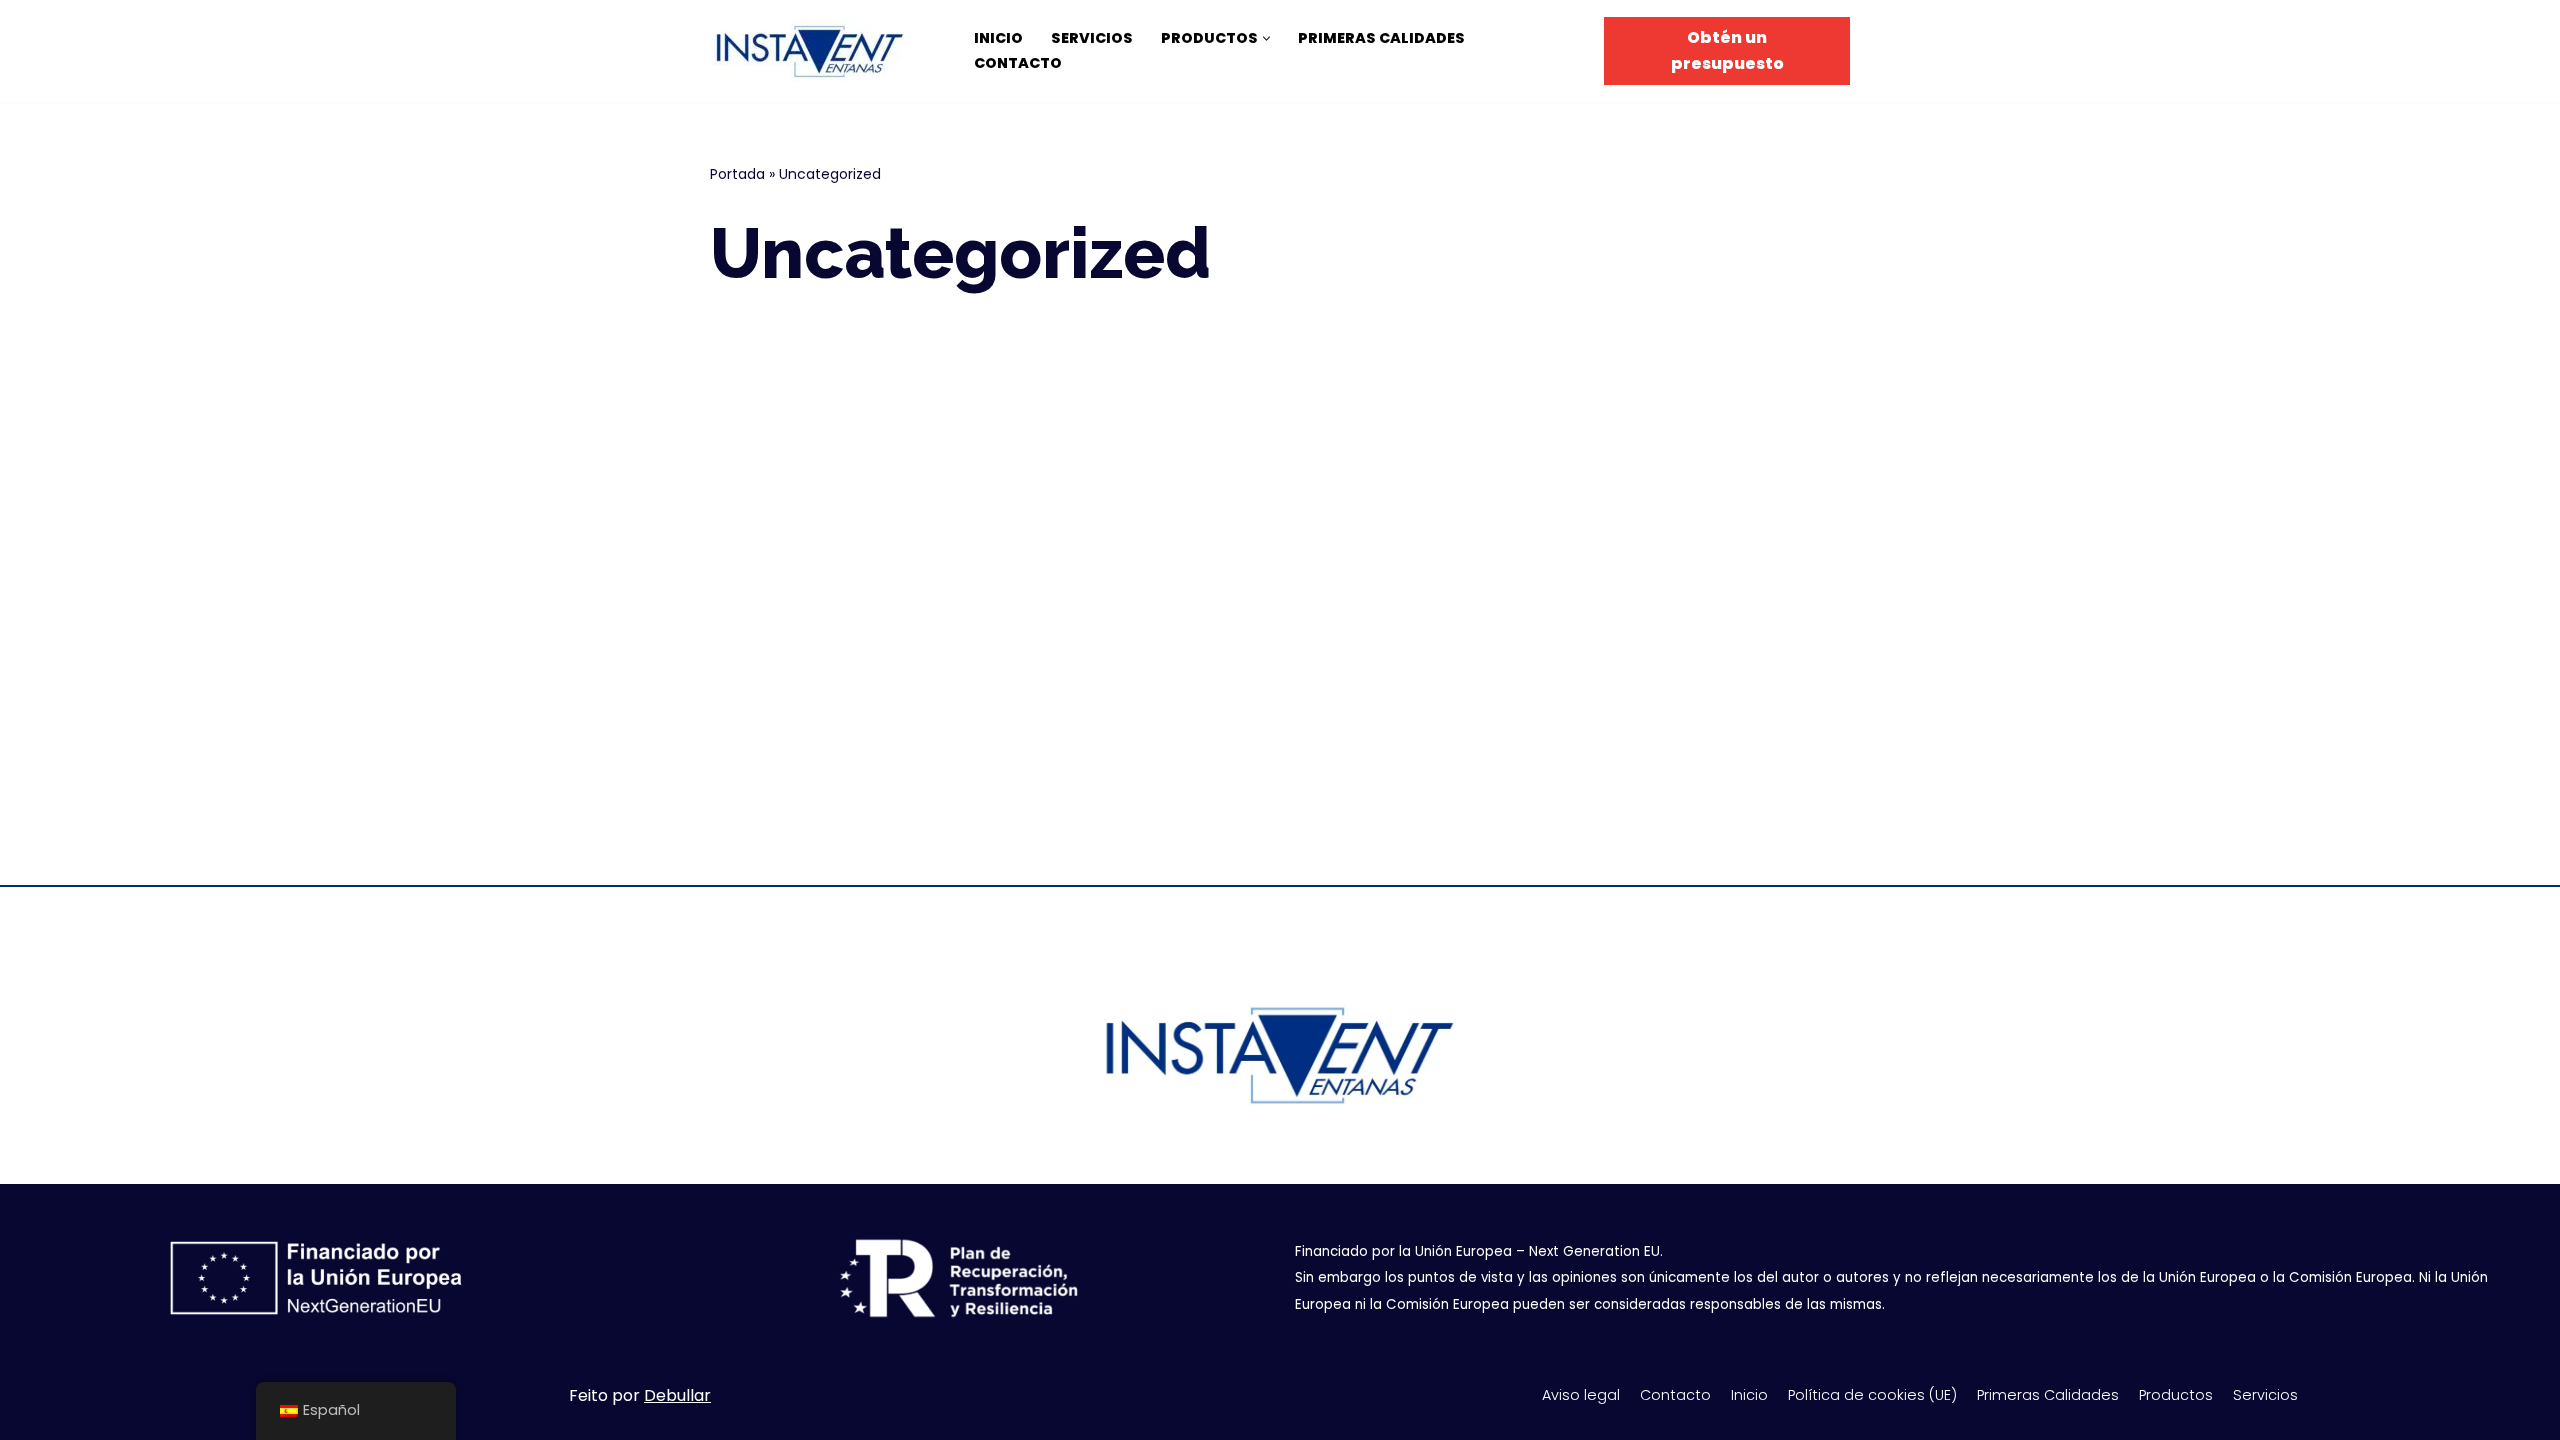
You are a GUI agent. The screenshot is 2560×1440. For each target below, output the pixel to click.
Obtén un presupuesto (1727, 50)
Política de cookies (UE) (1872, 1395)
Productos (2176, 1395)
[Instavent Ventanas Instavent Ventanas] (815, 51)
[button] (1266, 38)
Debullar (677, 1395)
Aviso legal (1581, 1395)
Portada (737, 174)
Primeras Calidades (1381, 38)
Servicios (1092, 38)
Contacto (1018, 63)
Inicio (998, 38)
